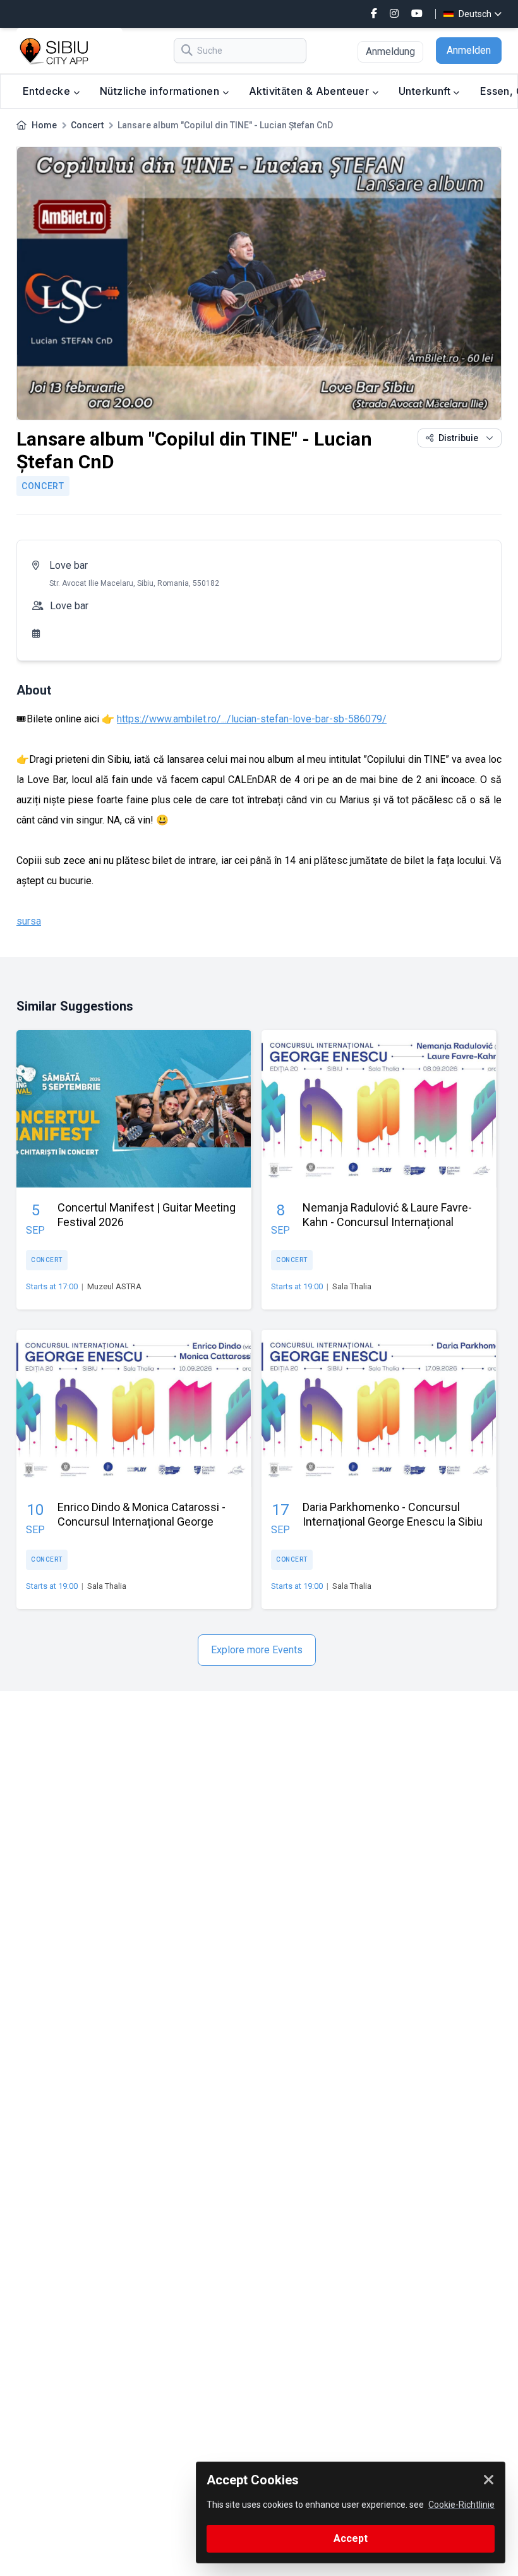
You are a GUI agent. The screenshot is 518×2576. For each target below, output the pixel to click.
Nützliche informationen (161, 91)
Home (44, 125)
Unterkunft (426, 91)
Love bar (69, 565)
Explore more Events (257, 1650)
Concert (87, 125)
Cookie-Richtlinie (461, 2505)
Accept (351, 2538)
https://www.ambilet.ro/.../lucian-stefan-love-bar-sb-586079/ (252, 719)
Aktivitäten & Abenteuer (310, 91)
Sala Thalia (352, 1286)
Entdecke (48, 91)
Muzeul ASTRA (114, 1286)
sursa (29, 921)
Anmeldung (390, 52)
